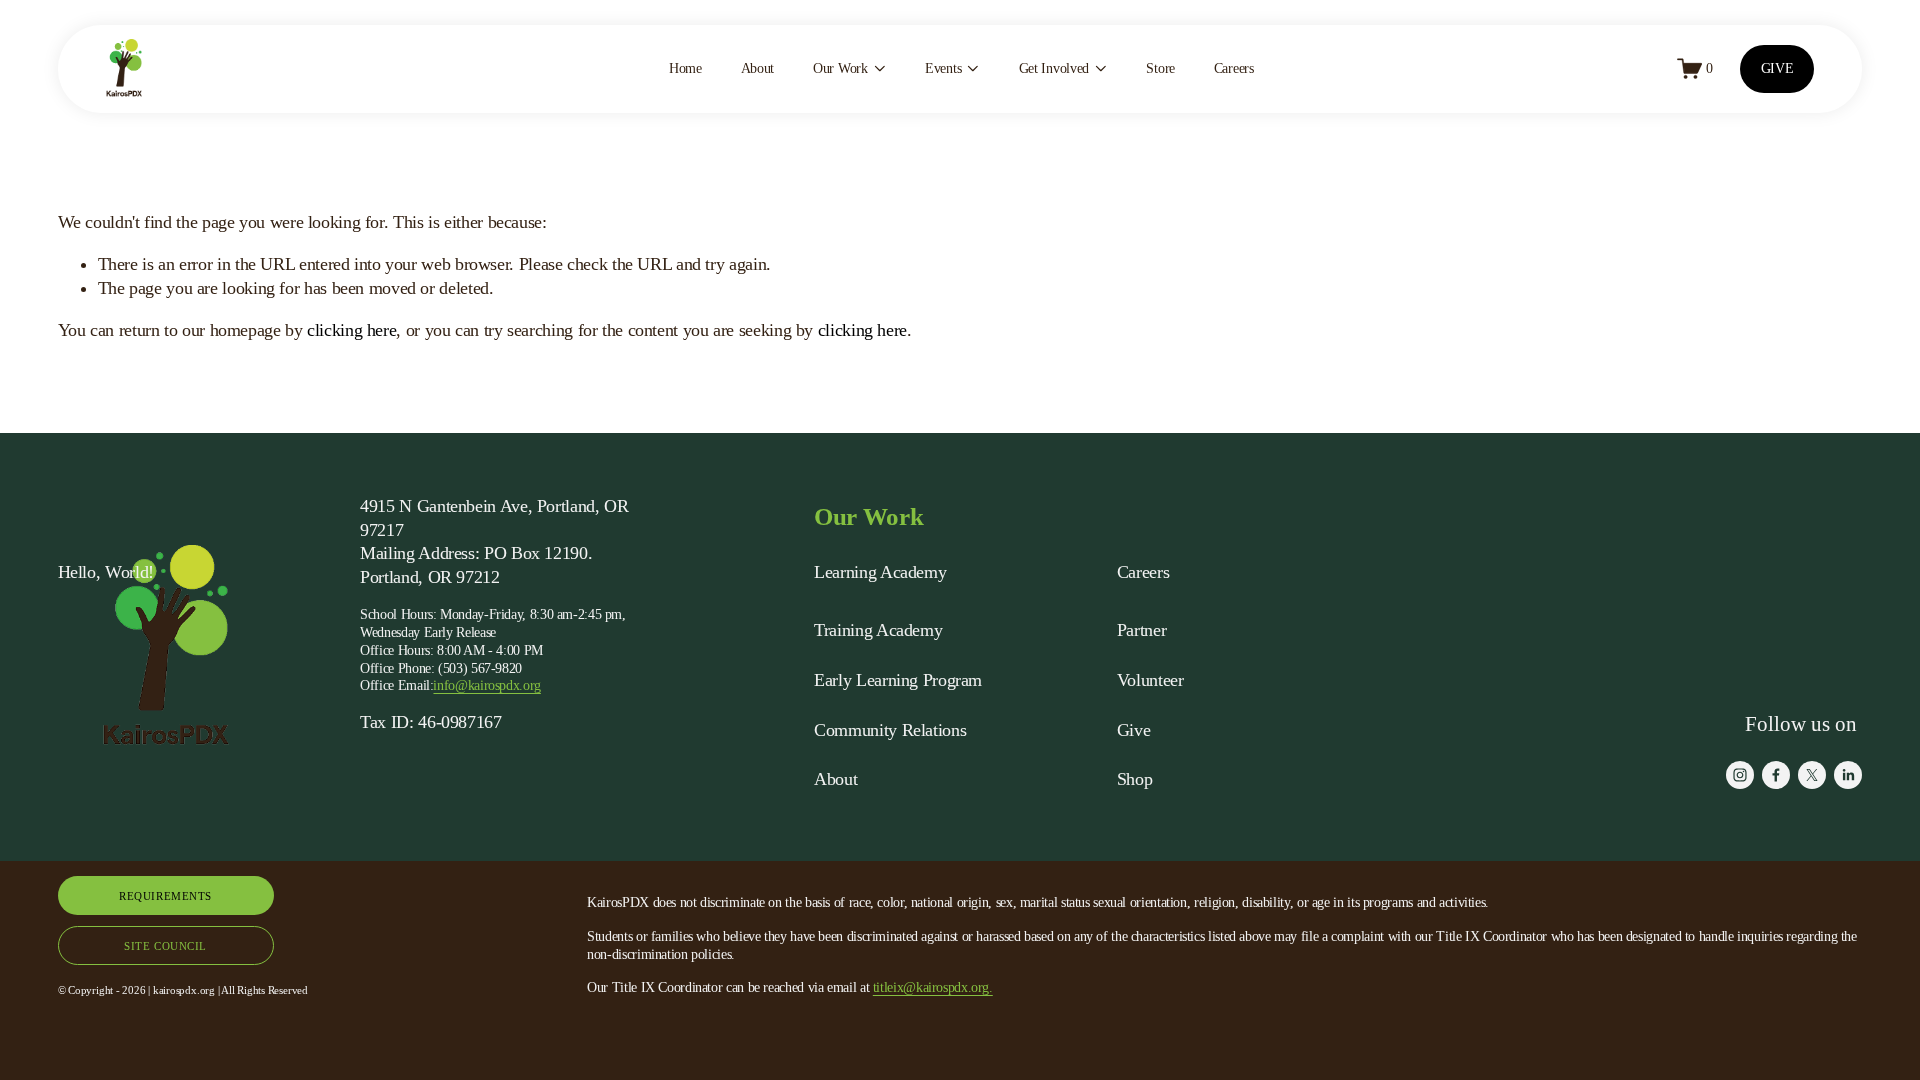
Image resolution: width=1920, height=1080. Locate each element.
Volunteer (1150, 680)
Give (1134, 730)
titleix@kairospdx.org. (933, 987)
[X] (1812, 775)
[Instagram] (1740, 775)
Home (685, 68)
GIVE (1777, 68)
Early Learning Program (898, 680)
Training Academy (878, 630)
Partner (1141, 630)
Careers (1234, 68)
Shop (1135, 779)
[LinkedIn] (1848, 775)
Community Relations (890, 730)
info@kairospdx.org (486, 685)
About (758, 68)
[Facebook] (1776, 775)
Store (1160, 68)
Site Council (165, 946)
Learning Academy (880, 572)
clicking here (351, 330)
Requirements (165, 896)
